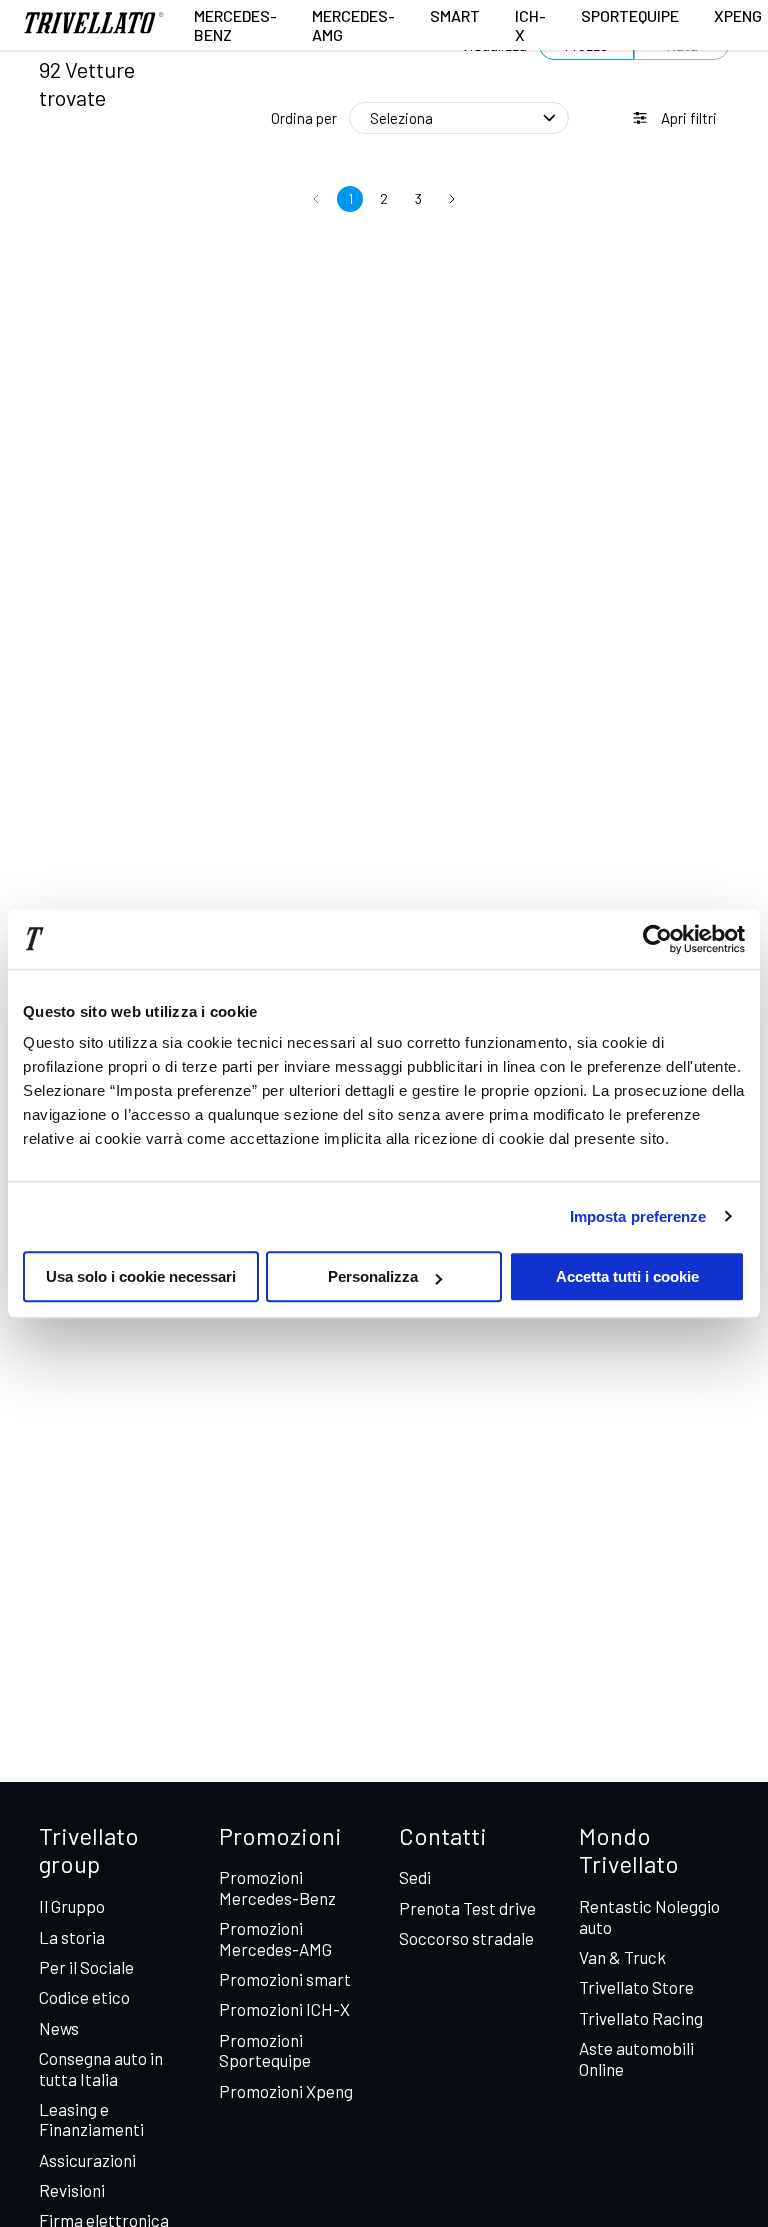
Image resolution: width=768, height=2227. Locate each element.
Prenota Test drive (467, 1908)
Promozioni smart (285, 1979)
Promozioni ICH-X (284, 2009)
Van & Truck (622, 1957)
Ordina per (304, 118)
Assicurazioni (87, 2160)
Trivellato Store (636, 1987)
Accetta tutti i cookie (627, 1276)
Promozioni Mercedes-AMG (275, 1938)
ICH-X (530, 25)
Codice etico (84, 1997)
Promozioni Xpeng (286, 2091)
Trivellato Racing (641, 2018)
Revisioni (72, 2190)
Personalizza (373, 1276)
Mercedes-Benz (235, 25)
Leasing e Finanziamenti (91, 2119)
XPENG (738, 15)
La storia (72, 1937)
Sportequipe (630, 15)
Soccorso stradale (466, 1938)
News (59, 2028)
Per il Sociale (86, 1967)
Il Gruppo (72, 1906)
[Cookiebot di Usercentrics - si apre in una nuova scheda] (657, 939)
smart (455, 15)
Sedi (415, 1877)
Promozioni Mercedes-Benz (277, 1887)
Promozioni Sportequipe (265, 2050)
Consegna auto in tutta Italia (101, 2068)
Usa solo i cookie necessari (141, 1276)
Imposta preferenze (638, 1216)
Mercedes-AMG (353, 25)
